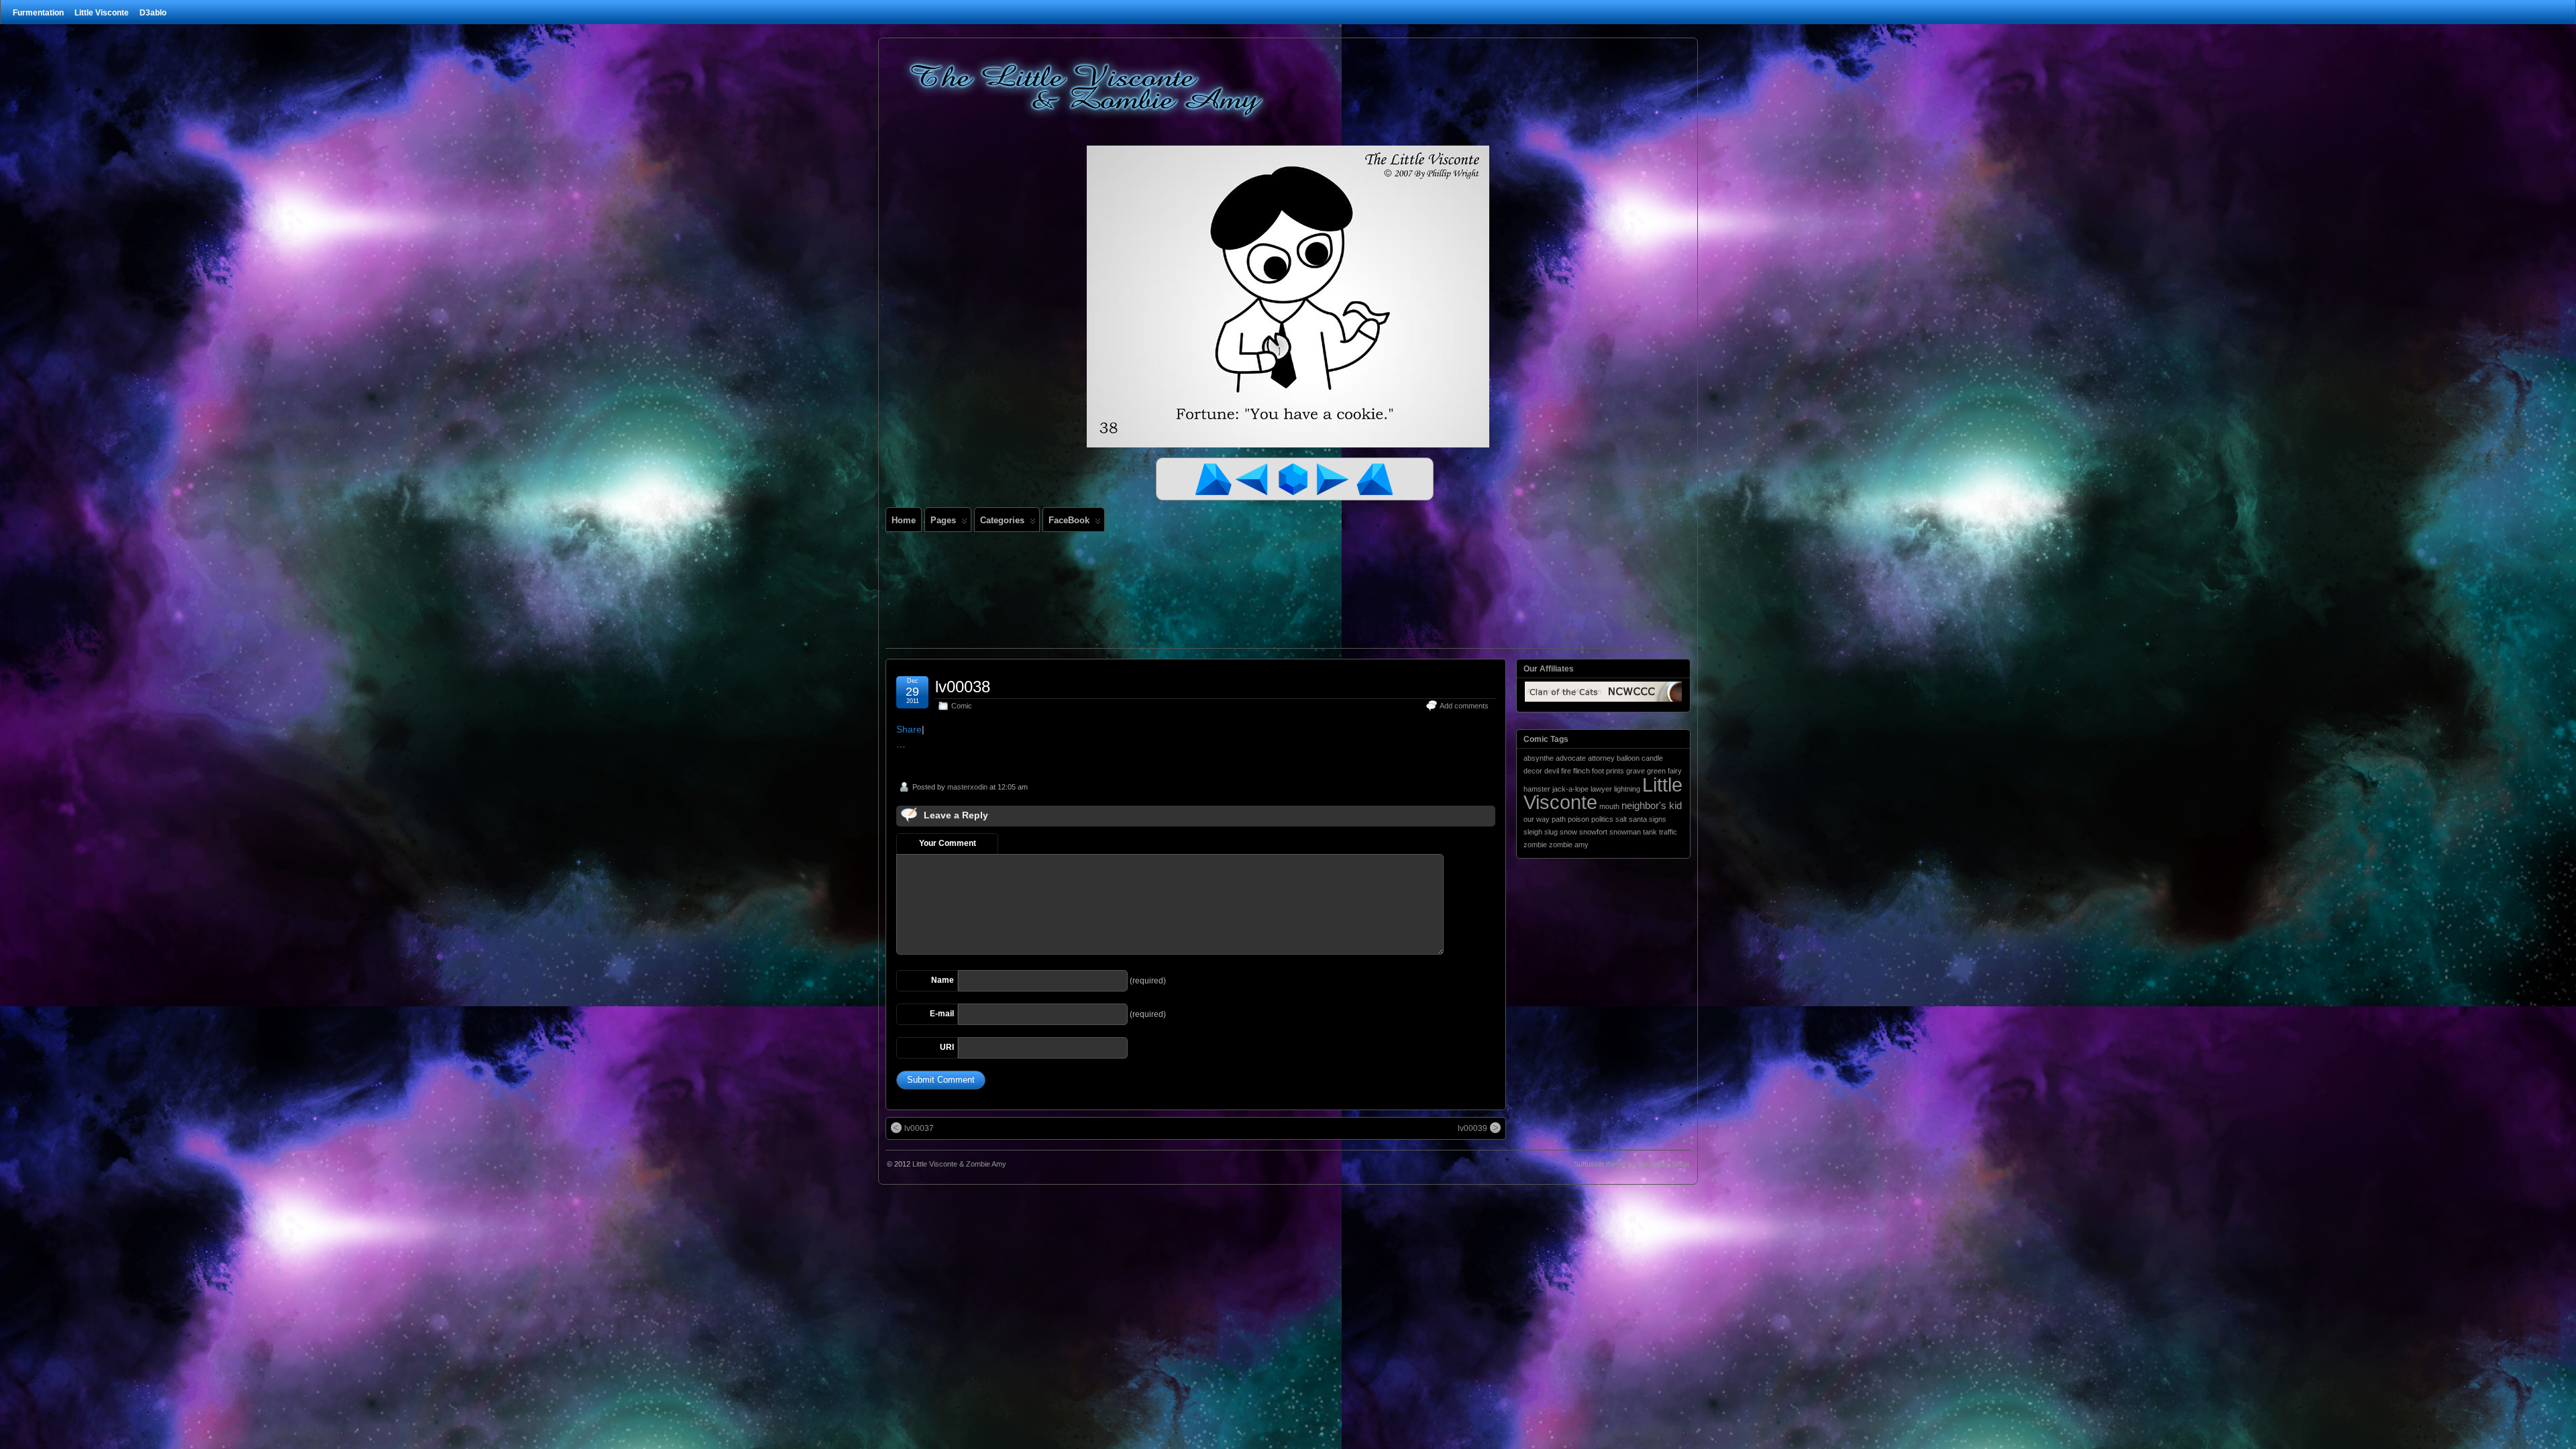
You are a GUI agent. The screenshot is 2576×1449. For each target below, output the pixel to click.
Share (909, 729)
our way (1537, 819)
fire (1566, 771)
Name (943, 980)
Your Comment (948, 843)
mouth (1609, 806)
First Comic (1214, 479)
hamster (1537, 789)
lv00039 (1472, 1128)
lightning (1627, 789)
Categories (1002, 520)
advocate (1571, 758)
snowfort (1593, 832)
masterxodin (967, 787)
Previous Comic (1254, 479)
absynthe (1539, 758)
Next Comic (1335, 479)
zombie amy (1569, 845)
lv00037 (919, 1128)
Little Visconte (102, 13)
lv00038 (963, 687)
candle (1652, 758)
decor (1533, 771)
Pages (943, 520)
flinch (1581, 771)
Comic (962, 706)
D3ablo (153, 13)
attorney (1601, 758)
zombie (1535, 845)
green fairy (1664, 771)
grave (1635, 771)
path (1559, 819)
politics (1602, 819)
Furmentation (38, 13)
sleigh (1533, 832)
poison (1578, 819)
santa (1638, 819)
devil (1552, 771)
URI (947, 1047)
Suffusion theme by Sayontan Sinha (1631, 1164)
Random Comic (1295, 479)
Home (904, 520)
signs (1658, 819)
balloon (1628, 758)
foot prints (1608, 771)
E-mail (942, 1014)
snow (1568, 832)
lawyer (1601, 789)
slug (1551, 832)
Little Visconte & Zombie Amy (959, 1164)
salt (1621, 819)
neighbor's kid (1652, 805)
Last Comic (1375, 479)
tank (1650, 832)
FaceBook (1069, 520)
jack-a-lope (1570, 789)
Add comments (1464, 706)
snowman (1625, 832)
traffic (1668, 832)
